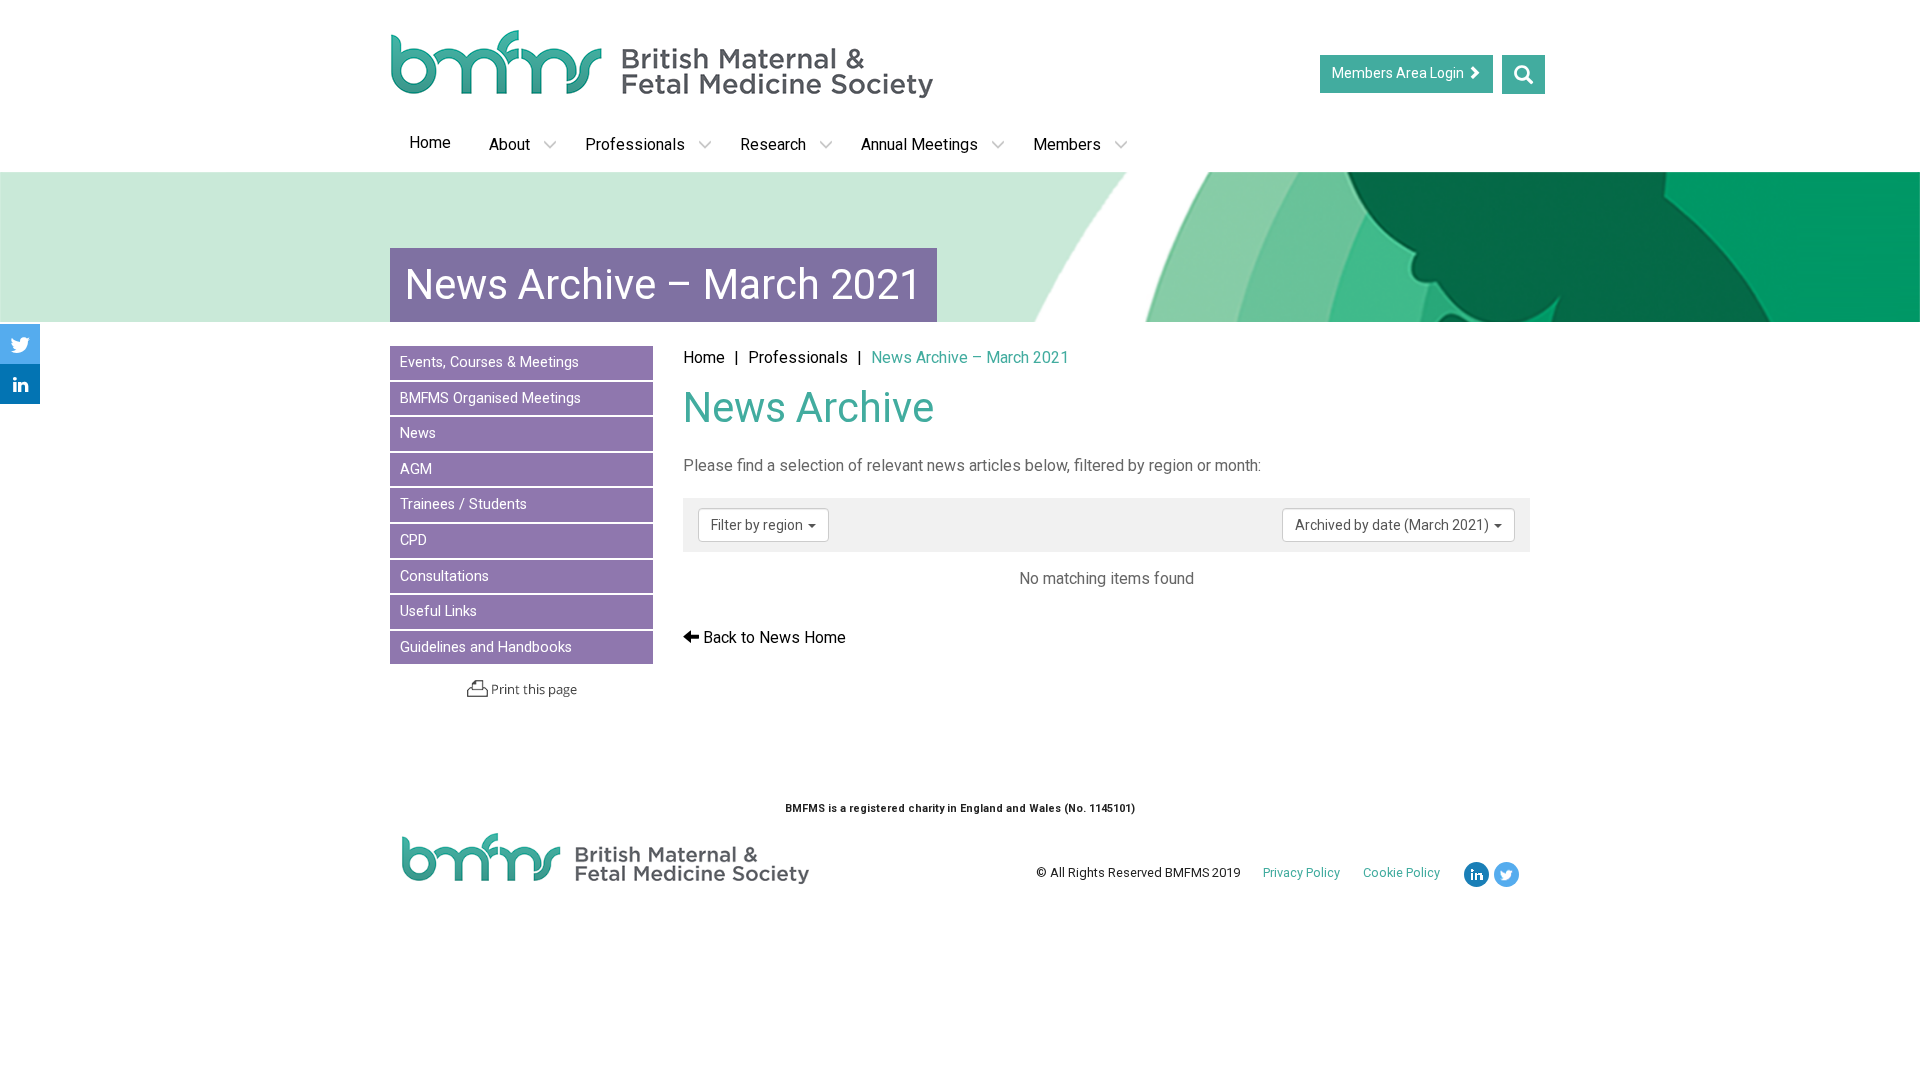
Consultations (444, 576)
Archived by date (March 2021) (1393, 525)
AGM (416, 469)
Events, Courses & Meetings (489, 362)
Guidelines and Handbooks (486, 647)
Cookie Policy (1401, 872)
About (509, 144)
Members (1067, 144)
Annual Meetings (919, 144)
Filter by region (758, 525)
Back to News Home (772, 637)
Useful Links (438, 611)
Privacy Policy (1301, 872)
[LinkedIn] (20, 384)
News (418, 433)
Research (773, 144)
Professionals (635, 144)
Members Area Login (1399, 73)
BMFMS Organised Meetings (490, 398)
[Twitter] (20, 344)
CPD (413, 540)
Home (430, 142)
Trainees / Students (463, 504)
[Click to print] (521, 688)
